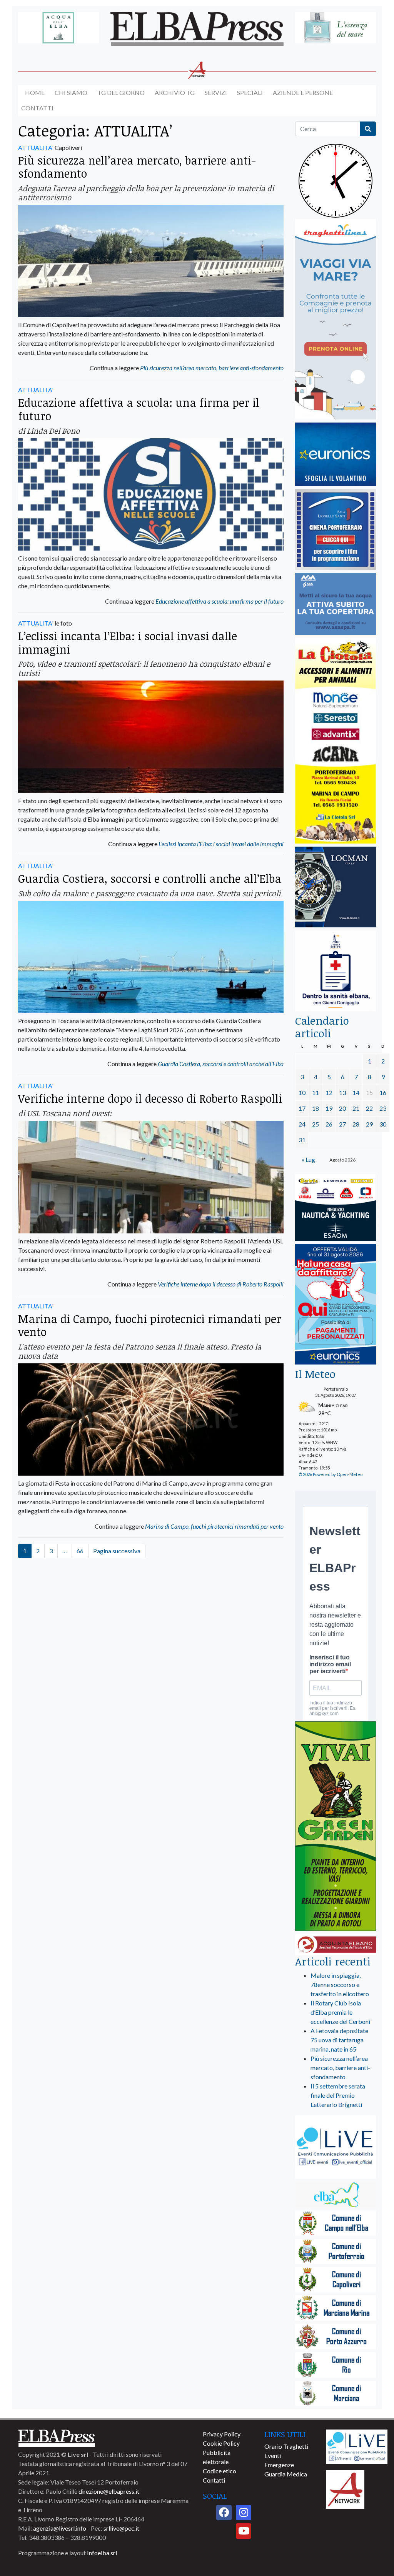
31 (302, 1140)
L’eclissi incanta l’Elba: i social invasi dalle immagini (128, 642)
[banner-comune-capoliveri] (336, 2280)
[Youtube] (244, 2531)
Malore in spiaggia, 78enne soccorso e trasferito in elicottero (340, 1984)
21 (356, 1108)
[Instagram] (244, 2513)
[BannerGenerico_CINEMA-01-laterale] (336, 530)
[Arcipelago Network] (345, 2489)
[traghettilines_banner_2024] (336, 320)
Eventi (273, 2455)
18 (316, 1108)
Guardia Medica (286, 2474)
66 (80, 1551)
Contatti (37, 108)
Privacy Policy (222, 2434)
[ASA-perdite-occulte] (336, 604)
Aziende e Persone (303, 92)
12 (329, 1092)
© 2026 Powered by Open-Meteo (331, 1474)
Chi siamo (71, 92)
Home (35, 92)
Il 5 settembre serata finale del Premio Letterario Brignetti (338, 2095)
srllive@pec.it (121, 2528)
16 (383, 1092)
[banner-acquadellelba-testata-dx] (336, 28)
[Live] (357, 2446)
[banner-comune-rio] (336, 2365)
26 (329, 1124)
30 (383, 1124)
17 (302, 1108)
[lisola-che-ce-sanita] (336, 971)
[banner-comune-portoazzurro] (336, 2337)
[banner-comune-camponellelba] (336, 2224)
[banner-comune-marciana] (336, 2394)
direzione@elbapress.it (109, 2491)
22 (369, 1108)
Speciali (250, 92)
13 (342, 1092)
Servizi (216, 92)
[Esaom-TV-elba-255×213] (336, 1208)
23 (383, 1108)
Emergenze (279, 2465)
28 (356, 1124)
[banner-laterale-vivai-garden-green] (336, 1827)
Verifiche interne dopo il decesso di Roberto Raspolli (150, 1098)
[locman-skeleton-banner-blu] (336, 888)
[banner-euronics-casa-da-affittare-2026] (336, 1305)
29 (369, 1124)
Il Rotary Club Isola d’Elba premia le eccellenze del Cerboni (340, 2012)
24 (302, 1124)
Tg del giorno (121, 92)
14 (356, 1092)
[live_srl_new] (336, 2148)
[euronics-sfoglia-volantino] (336, 455)
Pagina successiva (117, 1551)
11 (316, 1092)
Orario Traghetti (286, 2446)
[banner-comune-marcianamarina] (336, 2309)
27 (342, 1124)
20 (342, 1108)
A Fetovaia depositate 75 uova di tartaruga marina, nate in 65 (339, 2040)
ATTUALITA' (36, 147)
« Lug (308, 1159)
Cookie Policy (221, 2443)
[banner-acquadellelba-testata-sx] (58, 28)
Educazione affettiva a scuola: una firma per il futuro (139, 409)
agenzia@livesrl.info (60, 2528)
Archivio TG (175, 92)
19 (329, 1108)
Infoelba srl (102, 2553)
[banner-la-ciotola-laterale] (336, 741)
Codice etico (220, 2471)
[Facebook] (224, 2513)
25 (316, 1124)
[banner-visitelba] (336, 2195)
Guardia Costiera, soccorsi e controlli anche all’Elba (150, 878)
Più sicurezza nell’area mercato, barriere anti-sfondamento (137, 167)
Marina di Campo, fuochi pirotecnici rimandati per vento (150, 1325)
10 (302, 1092)
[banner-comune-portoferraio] (336, 2252)
